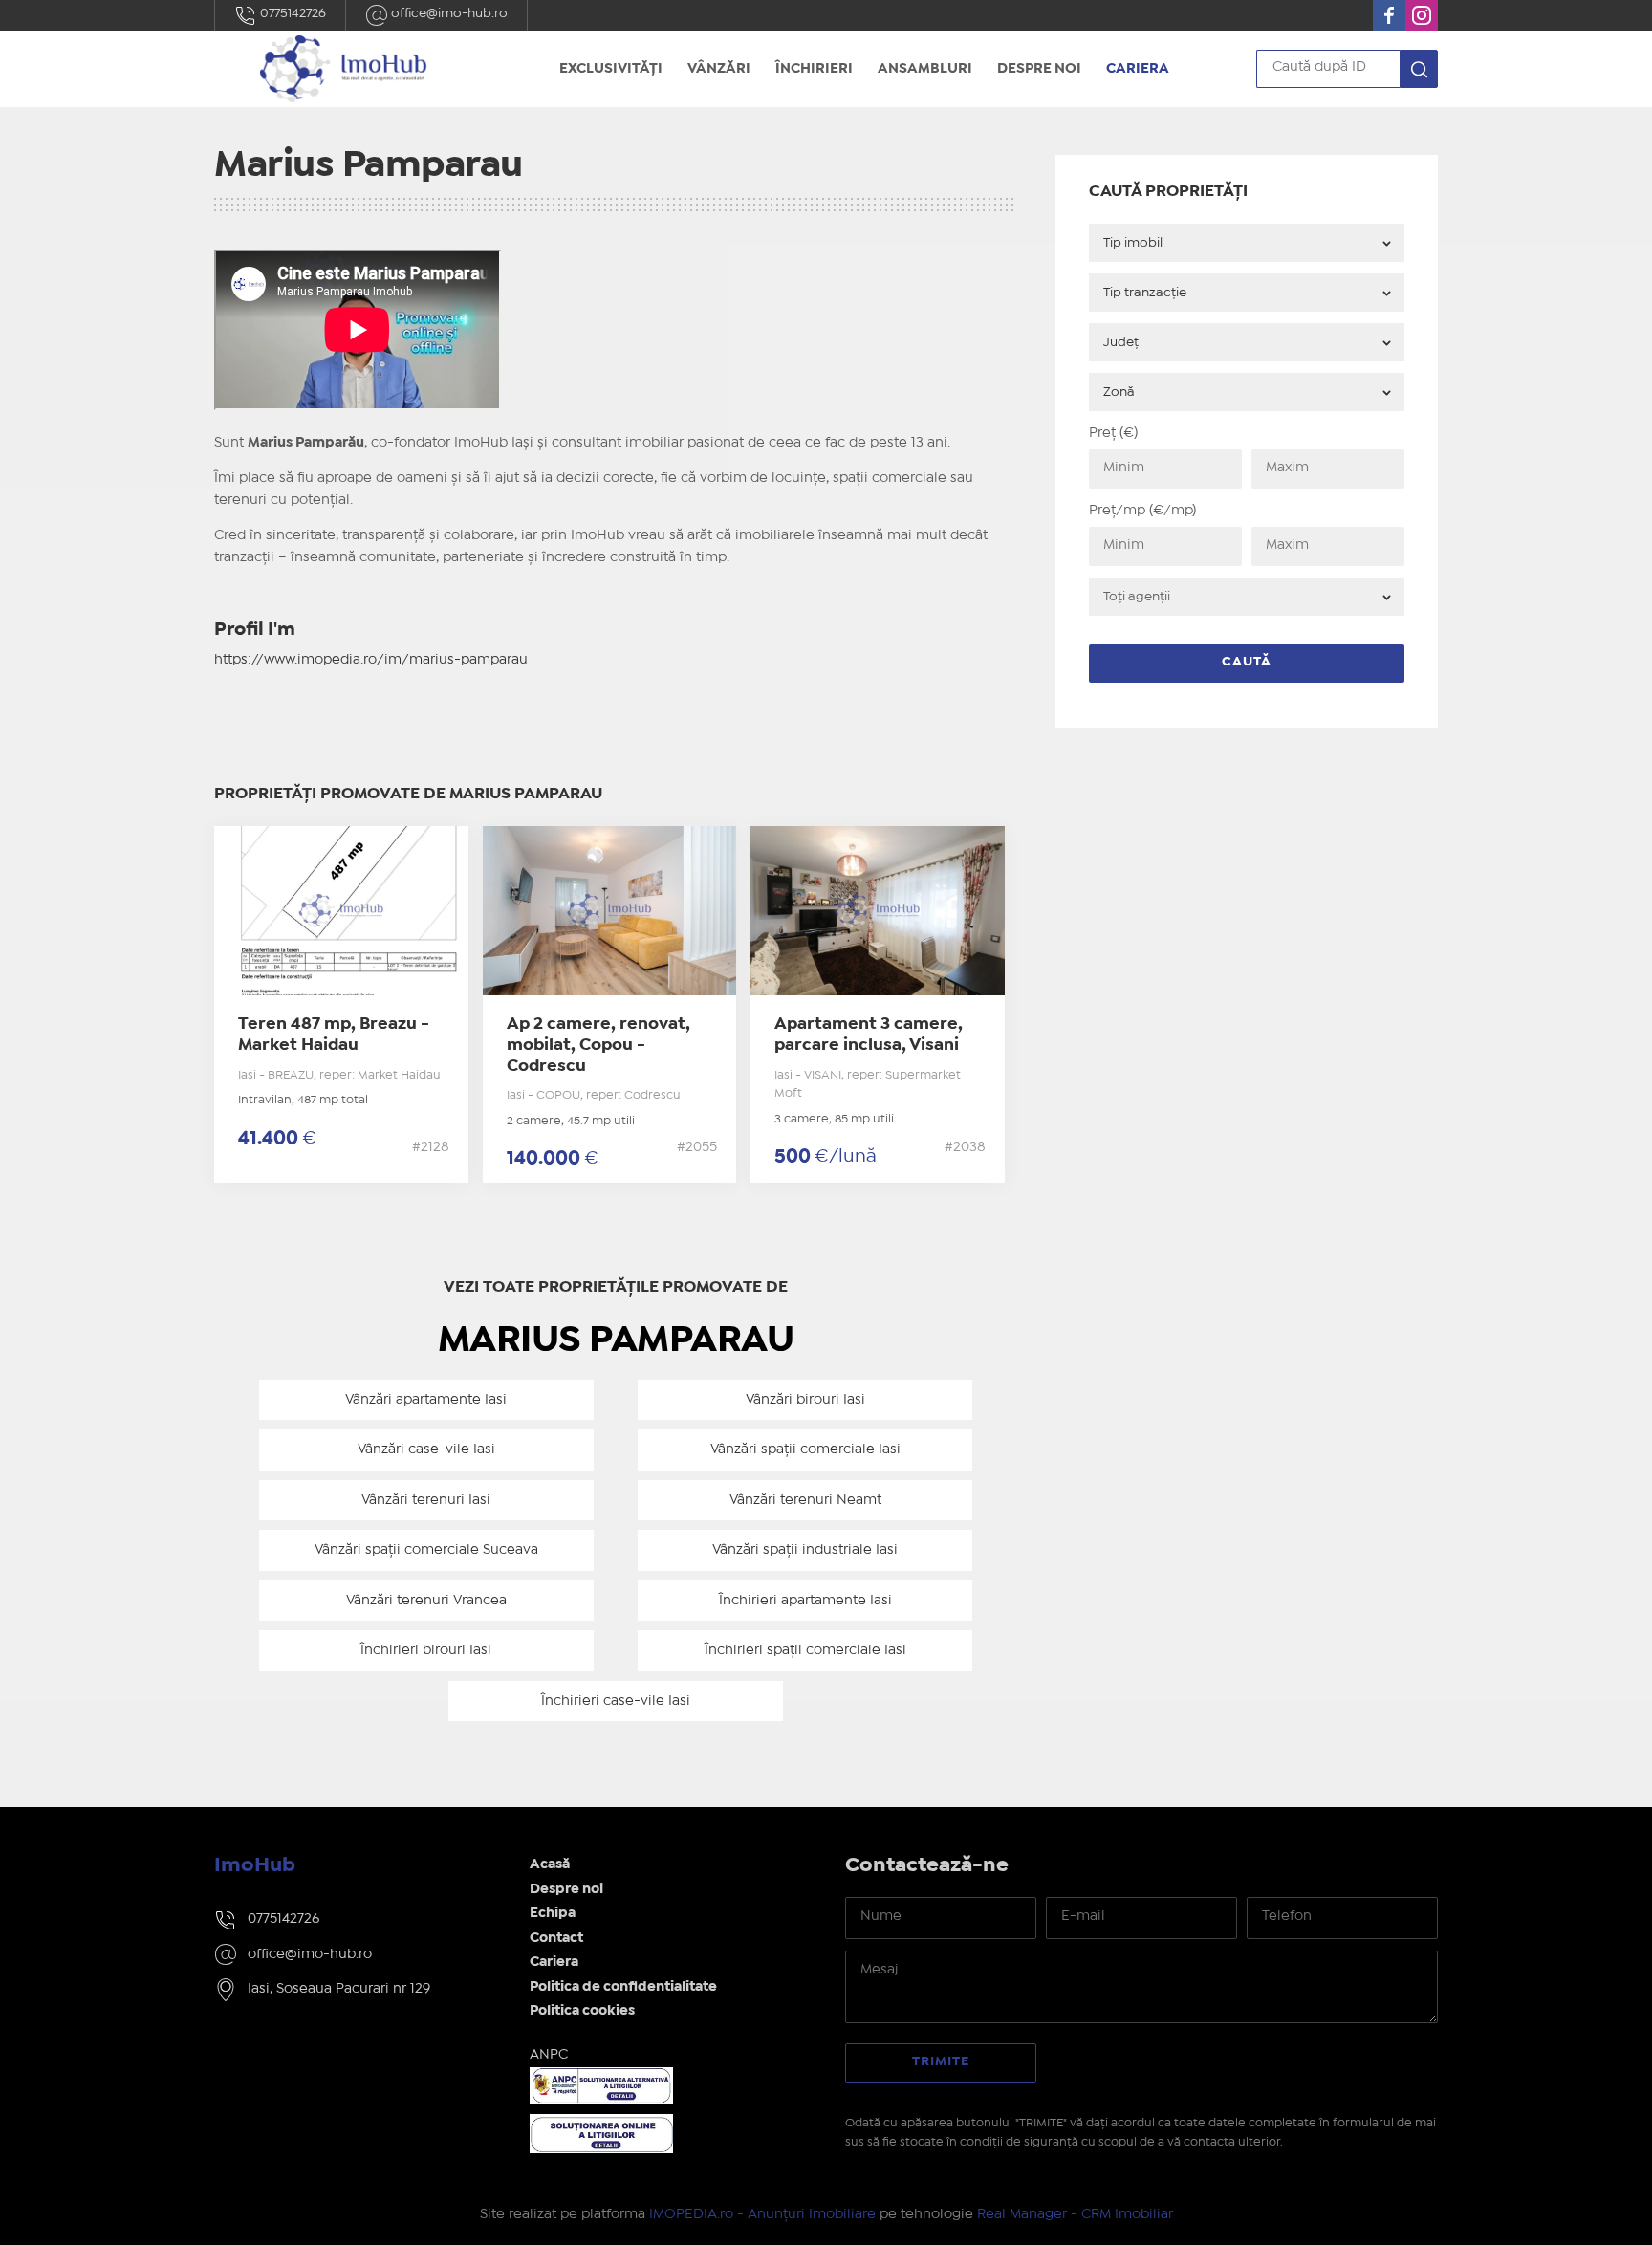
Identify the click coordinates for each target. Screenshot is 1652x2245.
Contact (556, 1938)
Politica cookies (582, 2011)
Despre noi (1039, 69)
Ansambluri (925, 69)
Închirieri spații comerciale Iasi (805, 1650)
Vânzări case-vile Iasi (426, 1449)
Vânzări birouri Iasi (805, 1400)
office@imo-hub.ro (448, 13)
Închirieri (814, 69)
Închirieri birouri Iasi (426, 1650)
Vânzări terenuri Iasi (426, 1500)
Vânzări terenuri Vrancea (426, 1601)
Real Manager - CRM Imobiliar (1075, 2214)
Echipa (553, 1913)
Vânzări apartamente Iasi (426, 1400)
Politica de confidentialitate (623, 1987)
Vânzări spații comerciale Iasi (805, 1449)
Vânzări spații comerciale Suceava (426, 1550)
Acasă (550, 1864)
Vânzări (719, 69)
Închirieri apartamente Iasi (805, 1601)
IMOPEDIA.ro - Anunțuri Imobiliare (762, 2214)
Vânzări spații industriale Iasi (805, 1550)
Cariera (1138, 69)
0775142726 (292, 13)
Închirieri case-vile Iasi (616, 1701)
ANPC (549, 2055)
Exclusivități (611, 69)
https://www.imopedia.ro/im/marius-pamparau (371, 660)
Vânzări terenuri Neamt (805, 1500)
